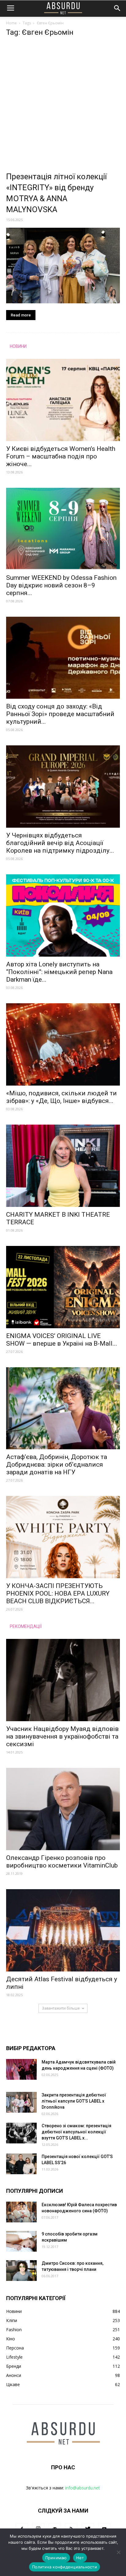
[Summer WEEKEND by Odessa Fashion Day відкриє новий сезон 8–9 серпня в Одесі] (63, 529)
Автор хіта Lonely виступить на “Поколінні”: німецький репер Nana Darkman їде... (59, 972)
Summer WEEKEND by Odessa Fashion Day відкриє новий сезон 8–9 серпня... (61, 585)
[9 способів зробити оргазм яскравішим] (21, 2241)
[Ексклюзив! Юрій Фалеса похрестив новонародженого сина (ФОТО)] (21, 2212)
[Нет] (118, 2552)
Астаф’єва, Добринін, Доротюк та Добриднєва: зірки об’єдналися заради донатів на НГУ (57, 1465)
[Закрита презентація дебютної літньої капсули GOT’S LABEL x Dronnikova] (21, 2102)
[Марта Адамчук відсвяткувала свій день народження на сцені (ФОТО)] (21, 2069)
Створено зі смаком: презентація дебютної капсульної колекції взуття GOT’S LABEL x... (76, 2132)
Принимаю (56, 2558)
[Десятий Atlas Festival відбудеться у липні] (63, 1930)
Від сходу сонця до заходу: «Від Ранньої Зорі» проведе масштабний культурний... (60, 714)
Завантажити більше (61, 2008)
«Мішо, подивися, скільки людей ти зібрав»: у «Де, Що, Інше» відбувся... (61, 1097)
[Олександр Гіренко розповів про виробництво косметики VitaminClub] (63, 1809)
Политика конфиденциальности (65, 2567)
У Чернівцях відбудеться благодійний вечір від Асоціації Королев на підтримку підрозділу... (60, 843)
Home (11, 23)
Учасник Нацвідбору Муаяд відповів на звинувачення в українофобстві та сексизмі (62, 1736)
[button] (117, 8)
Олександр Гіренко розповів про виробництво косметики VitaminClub (62, 1862)
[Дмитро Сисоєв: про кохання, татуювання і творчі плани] (21, 2271)
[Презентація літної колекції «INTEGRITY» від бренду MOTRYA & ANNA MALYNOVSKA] (63, 266)
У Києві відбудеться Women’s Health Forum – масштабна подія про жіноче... (61, 456)
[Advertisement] (63, 106)
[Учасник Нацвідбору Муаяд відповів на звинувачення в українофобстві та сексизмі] (63, 1680)
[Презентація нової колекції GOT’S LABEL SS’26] (21, 2164)
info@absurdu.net (83, 2488)
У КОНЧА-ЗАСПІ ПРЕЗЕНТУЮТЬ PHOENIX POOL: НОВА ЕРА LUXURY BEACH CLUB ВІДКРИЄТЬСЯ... (58, 1593)
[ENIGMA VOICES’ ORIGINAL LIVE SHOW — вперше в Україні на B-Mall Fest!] (63, 1287)
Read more (21, 315)
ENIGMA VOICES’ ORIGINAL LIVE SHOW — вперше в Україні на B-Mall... (62, 1340)
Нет (80, 2558)
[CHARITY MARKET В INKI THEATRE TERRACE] (63, 1166)
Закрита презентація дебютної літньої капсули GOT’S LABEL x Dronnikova (74, 2101)
